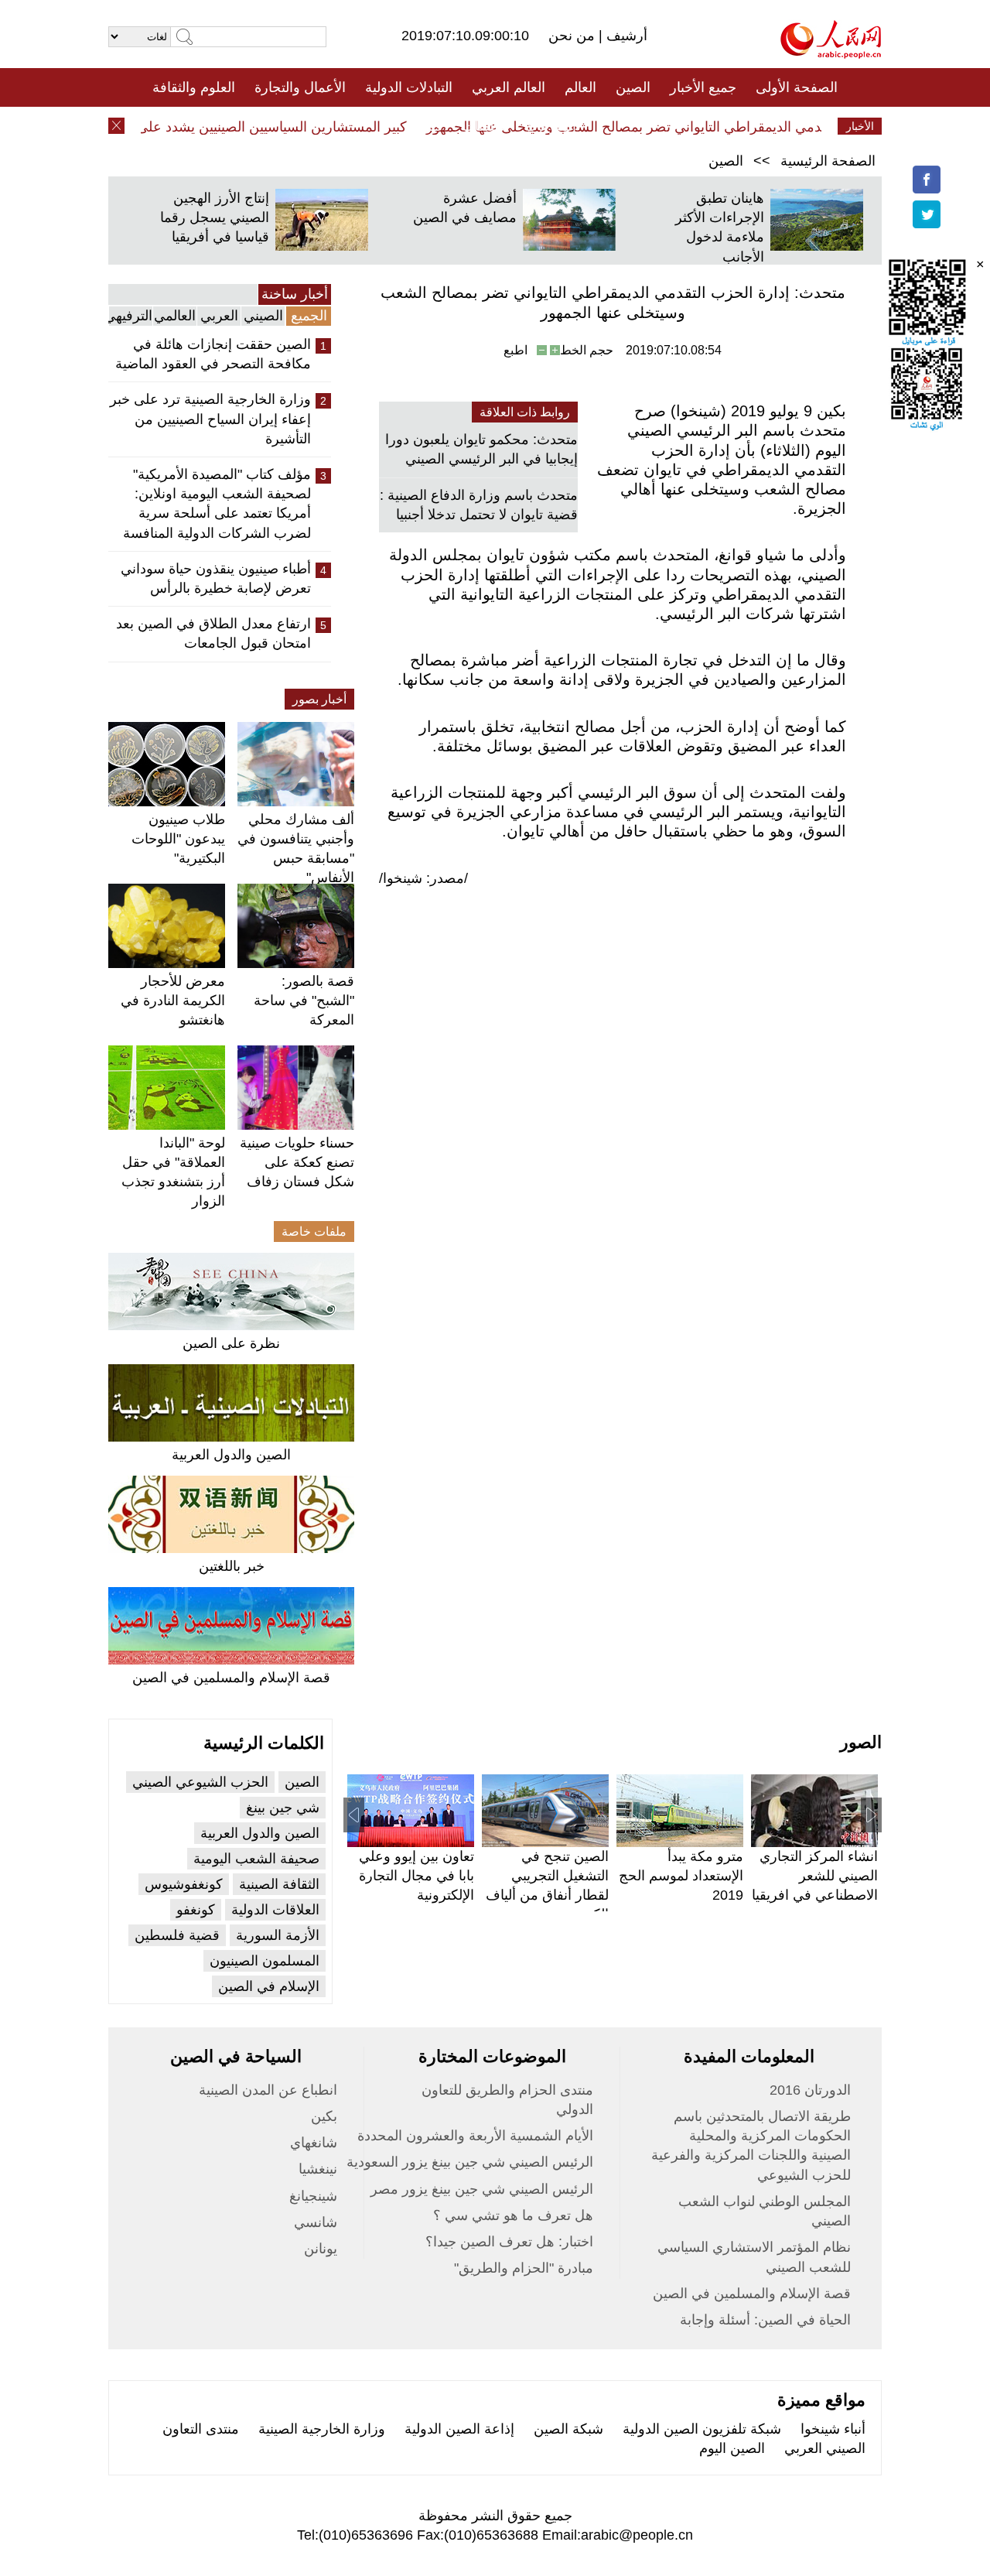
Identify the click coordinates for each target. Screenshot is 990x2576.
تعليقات (483, 126)
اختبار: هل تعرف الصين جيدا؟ (509, 2242)
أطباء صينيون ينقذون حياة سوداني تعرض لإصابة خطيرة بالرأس (216, 578)
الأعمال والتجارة (300, 87)
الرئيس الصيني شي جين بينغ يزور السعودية (470, 2162)
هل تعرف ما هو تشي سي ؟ (513, 2215)
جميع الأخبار (703, 87)
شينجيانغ (313, 2196)
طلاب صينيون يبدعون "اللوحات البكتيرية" (178, 839)
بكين (324, 2116)
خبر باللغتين (232, 1566)
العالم (580, 87)
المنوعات (550, 126)
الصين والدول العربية (231, 1455)
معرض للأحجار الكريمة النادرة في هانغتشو (173, 1001)
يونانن (321, 2249)
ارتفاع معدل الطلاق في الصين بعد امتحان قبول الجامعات (213, 633)
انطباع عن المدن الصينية (268, 2090)
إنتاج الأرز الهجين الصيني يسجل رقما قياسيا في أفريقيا (215, 217)
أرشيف (625, 36)
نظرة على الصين (231, 1343)
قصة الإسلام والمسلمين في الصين (231, 1678)
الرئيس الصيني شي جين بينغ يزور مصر (482, 2189)
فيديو (428, 126)
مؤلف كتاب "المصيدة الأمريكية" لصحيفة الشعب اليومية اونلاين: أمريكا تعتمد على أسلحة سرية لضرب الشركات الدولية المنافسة (217, 504)
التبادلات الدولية (409, 87)
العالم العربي (509, 87)
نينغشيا (318, 2169)
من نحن (574, 36)
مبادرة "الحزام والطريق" (524, 2268)
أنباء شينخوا (833, 2429)
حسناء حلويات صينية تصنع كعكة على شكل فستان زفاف (297, 1162)
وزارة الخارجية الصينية (322, 2429)
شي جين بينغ (283, 1808)
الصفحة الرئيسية (828, 161)
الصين (633, 87)
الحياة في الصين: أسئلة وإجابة (765, 2320)
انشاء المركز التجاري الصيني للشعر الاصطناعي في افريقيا (815, 1876)
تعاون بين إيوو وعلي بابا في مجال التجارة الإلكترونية (416, 1876)
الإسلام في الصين (269, 1986)
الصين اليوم (732, 2448)
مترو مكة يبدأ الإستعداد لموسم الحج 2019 (681, 1876)
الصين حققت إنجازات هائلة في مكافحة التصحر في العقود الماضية (213, 354)
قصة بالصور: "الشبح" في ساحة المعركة (304, 1001)
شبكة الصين (568, 2429)
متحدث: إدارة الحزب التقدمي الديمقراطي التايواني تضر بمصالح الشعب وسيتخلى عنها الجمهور (717, 127)
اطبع (515, 350)
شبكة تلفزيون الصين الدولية (702, 2429)
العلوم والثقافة (194, 87)
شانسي (316, 2222)
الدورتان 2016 (810, 2090)
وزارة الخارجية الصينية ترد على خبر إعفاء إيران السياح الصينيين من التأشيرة (210, 419)
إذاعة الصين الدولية (459, 2429)
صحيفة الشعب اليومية (256, 1859)
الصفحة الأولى (797, 87)
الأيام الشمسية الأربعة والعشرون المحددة (475, 2136)
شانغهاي (314, 2143)
